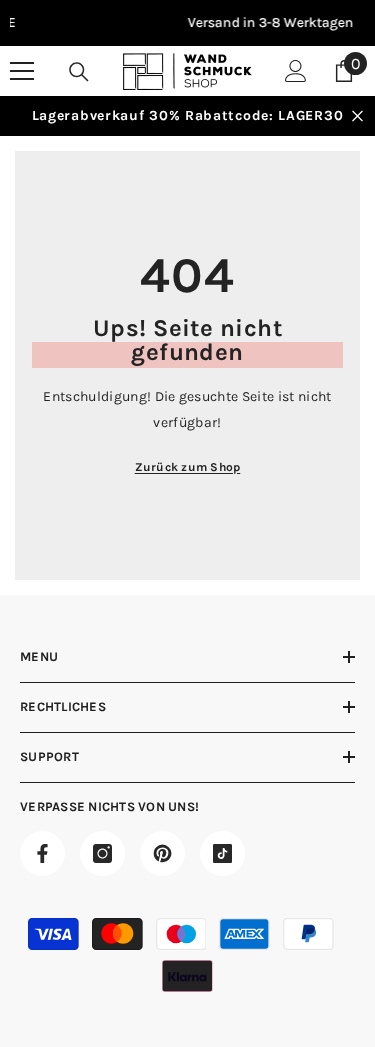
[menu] (22, 71)
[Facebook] (42, 853)
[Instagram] (102, 853)
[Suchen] (79, 72)
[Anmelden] (296, 71)
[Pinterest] (162, 853)
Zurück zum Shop (188, 467)
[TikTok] (222, 853)
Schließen (357, 116)
